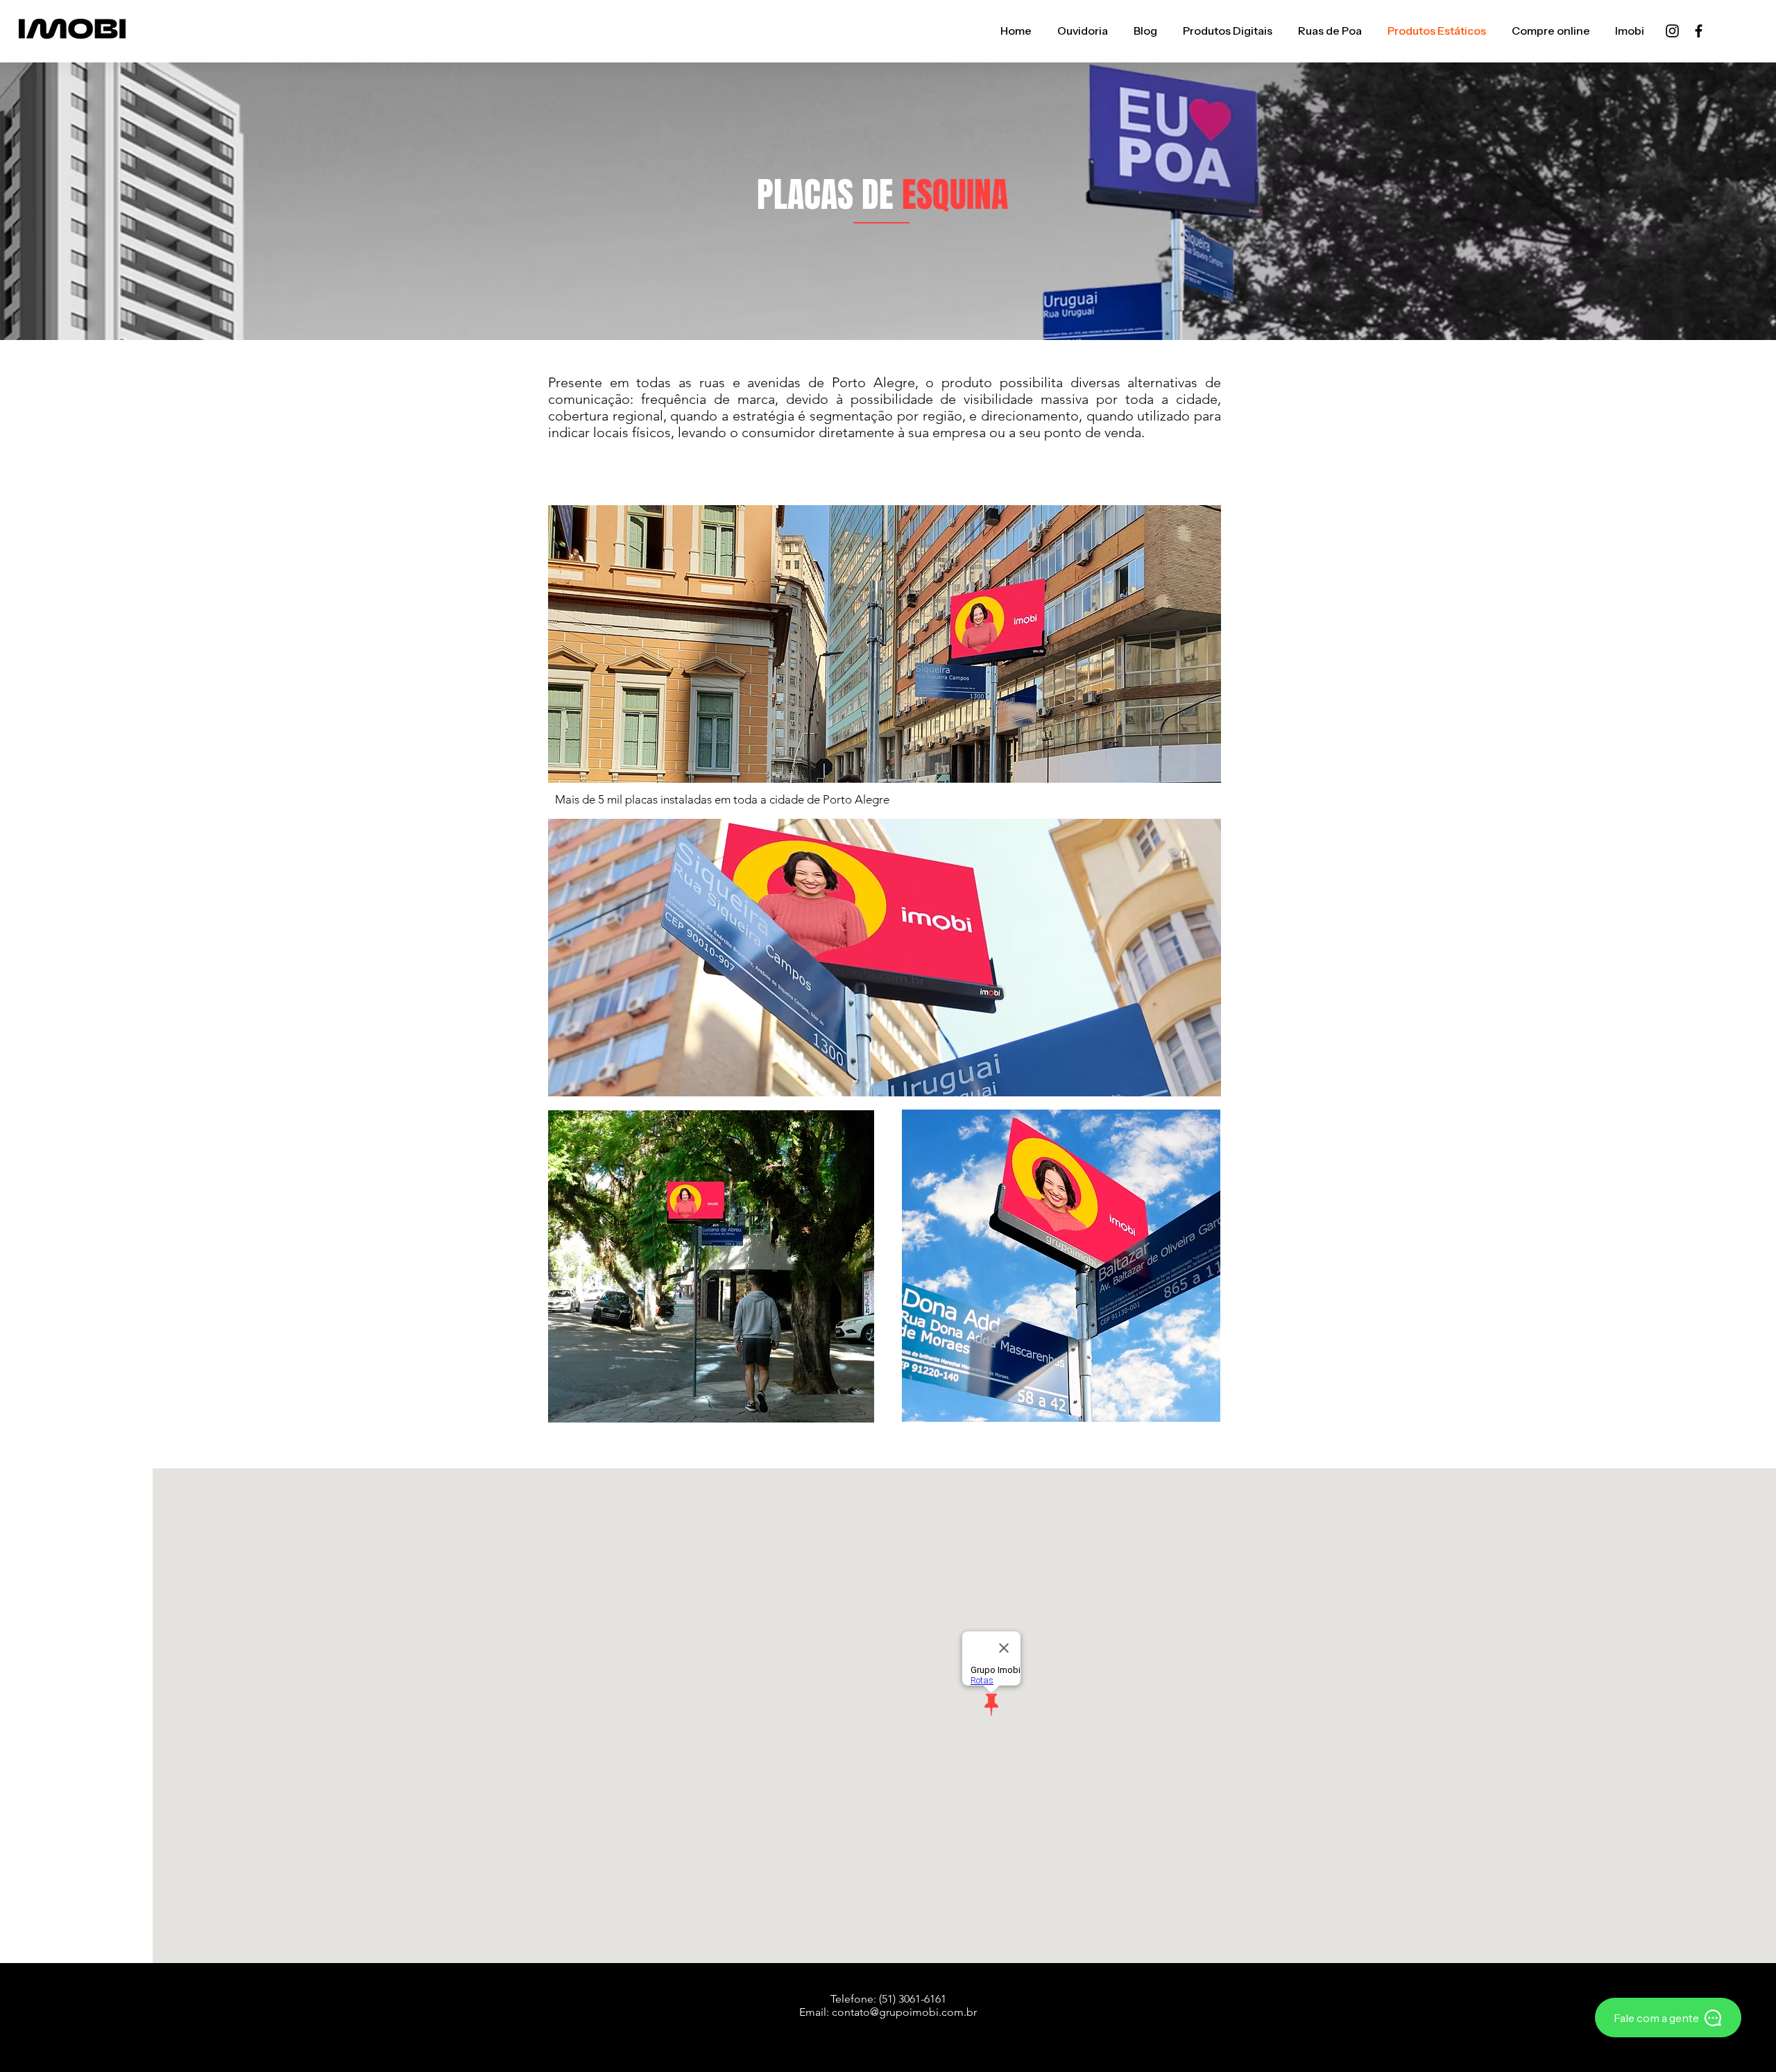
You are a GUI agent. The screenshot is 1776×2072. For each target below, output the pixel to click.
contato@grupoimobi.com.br (904, 2012)
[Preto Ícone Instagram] (1672, 31)
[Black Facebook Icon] (1699, 31)
